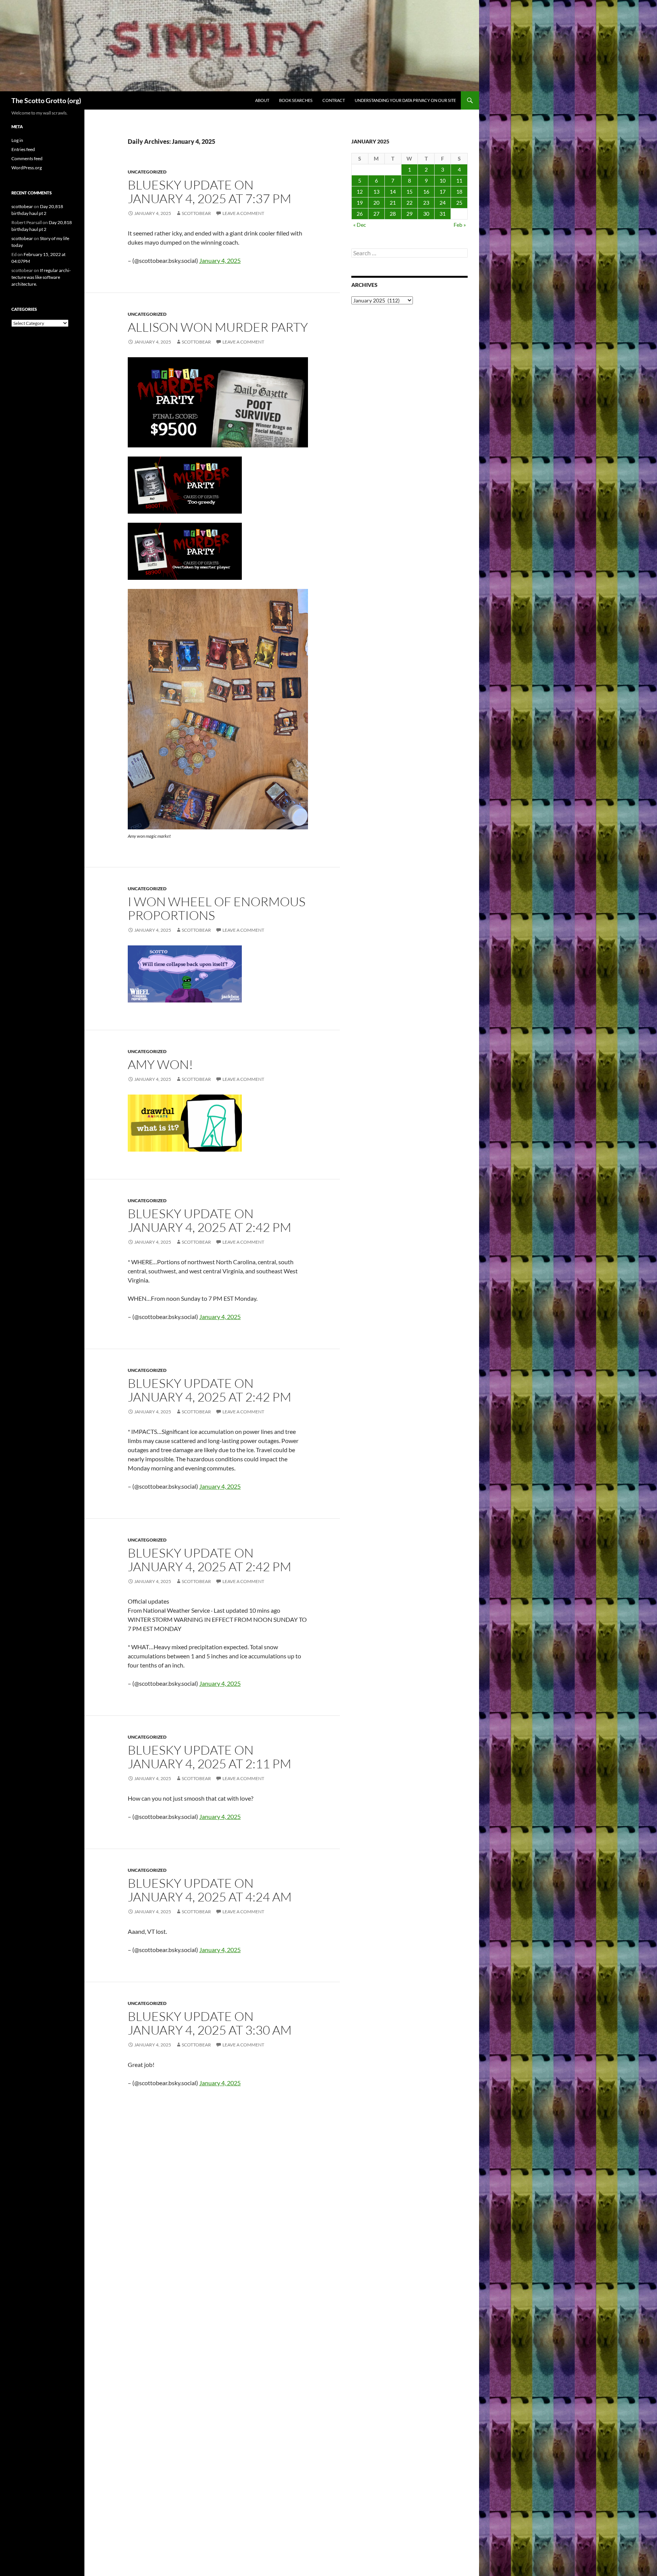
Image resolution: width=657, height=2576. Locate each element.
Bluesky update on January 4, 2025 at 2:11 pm (209, 1757)
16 (426, 192)
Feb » (460, 225)
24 (443, 203)
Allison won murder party (218, 327)
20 (376, 203)
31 (443, 214)
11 (459, 181)
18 (459, 192)
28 (393, 214)
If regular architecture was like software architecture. (41, 277)
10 (443, 181)
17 (443, 192)
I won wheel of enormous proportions (217, 908)
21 (393, 203)
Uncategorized (147, 172)
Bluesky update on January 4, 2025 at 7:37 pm (209, 192)
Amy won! (160, 1064)
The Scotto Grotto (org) (46, 100)
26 (360, 214)
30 (426, 214)
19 (360, 203)
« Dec (360, 225)
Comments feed (27, 158)
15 (409, 192)
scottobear (196, 213)
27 (376, 214)
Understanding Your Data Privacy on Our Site (405, 100)
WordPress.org (27, 168)
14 (393, 192)
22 (409, 203)
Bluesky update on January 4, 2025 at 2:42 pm (209, 1220)
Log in (17, 140)
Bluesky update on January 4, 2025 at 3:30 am (210, 2023)
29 (409, 214)
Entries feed (23, 149)
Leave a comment (243, 213)
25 (459, 203)
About (262, 100)
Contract (334, 100)
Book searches (296, 100)
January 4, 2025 (220, 260)
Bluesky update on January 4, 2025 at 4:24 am (210, 1890)
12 (360, 192)
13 (376, 192)
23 (426, 203)
